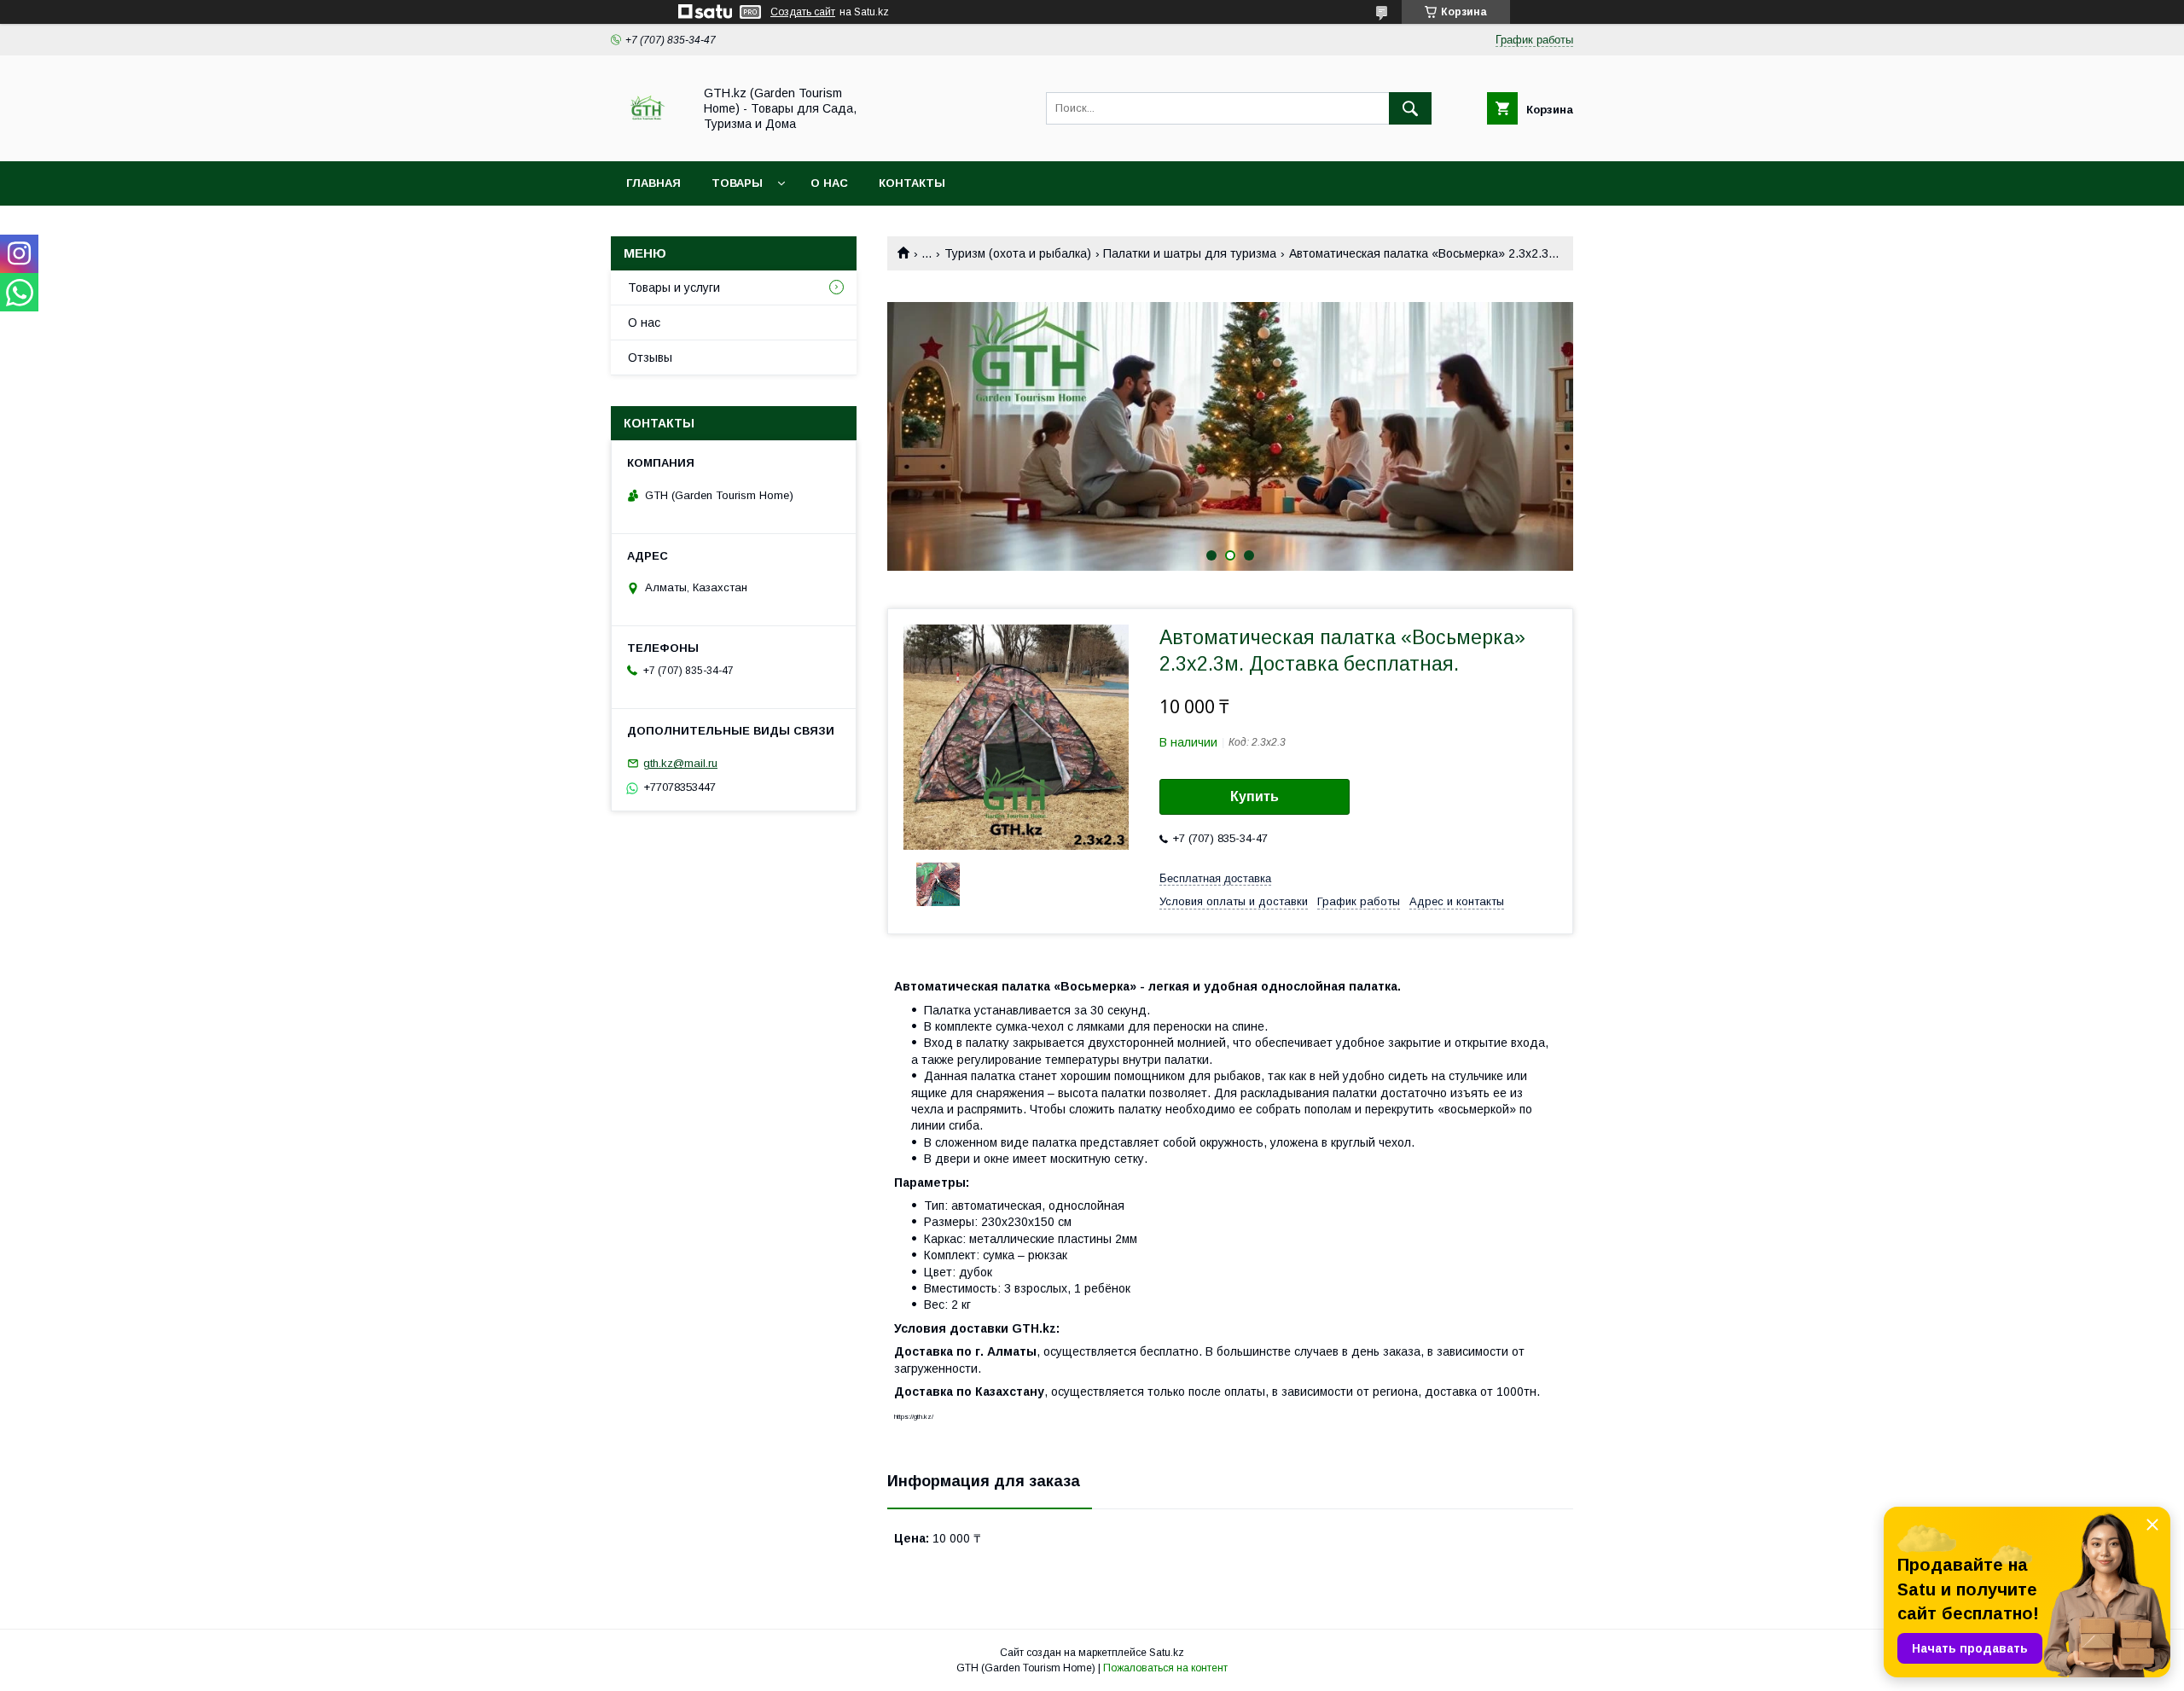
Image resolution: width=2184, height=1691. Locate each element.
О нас (829, 183)
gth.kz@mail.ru (680, 763)
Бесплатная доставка (1215, 878)
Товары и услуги (674, 288)
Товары (737, 183)
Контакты (912, 183)
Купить (1255, 796)
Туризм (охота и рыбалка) (1018, 253)
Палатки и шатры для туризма (1190, 253)
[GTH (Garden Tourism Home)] (647, 139)
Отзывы (650, 357)
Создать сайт (803, 12)
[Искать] (1410, 108)
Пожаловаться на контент (1165, 1668)
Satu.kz (1167, 1653)
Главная (653, 183)
